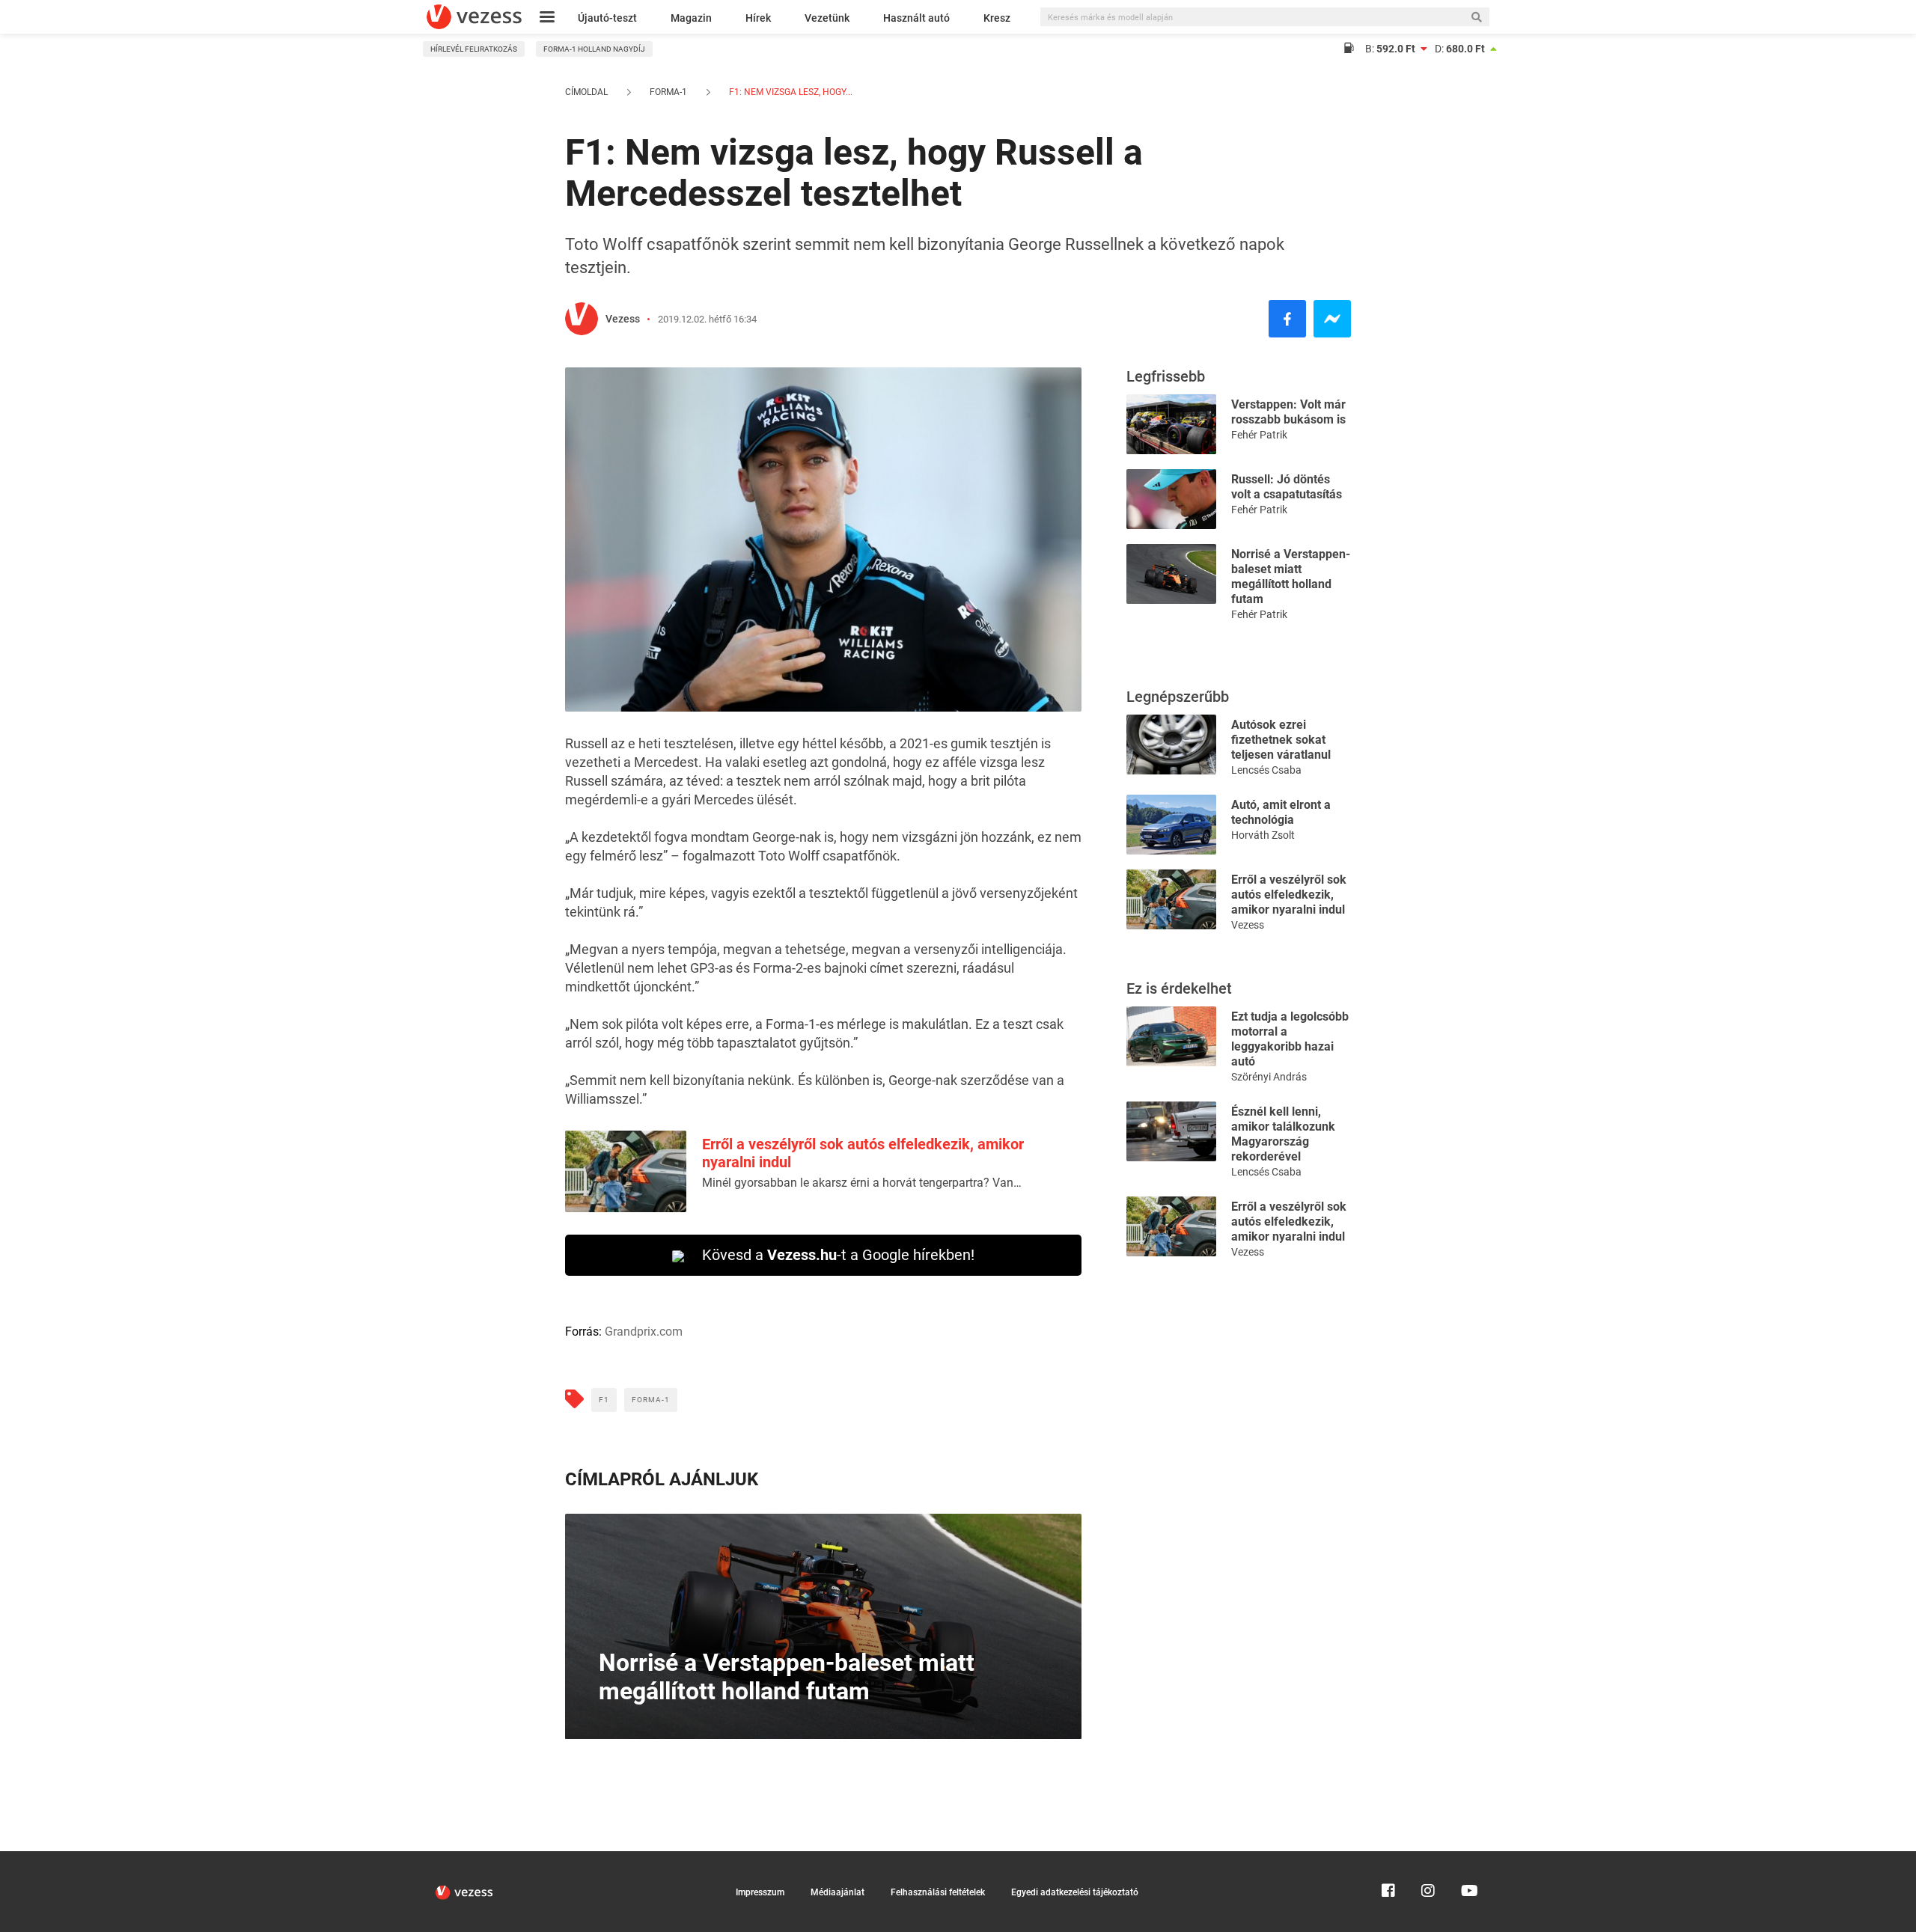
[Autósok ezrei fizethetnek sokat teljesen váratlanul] (1171, 743)
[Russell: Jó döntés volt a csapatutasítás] (1171, 498)
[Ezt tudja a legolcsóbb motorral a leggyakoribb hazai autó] (1171, 1035)
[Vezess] (474, 17)
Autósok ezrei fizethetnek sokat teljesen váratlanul (1281, 740)
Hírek (758, 18)
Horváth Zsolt (1263, 835)
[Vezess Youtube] (1468, 1858)
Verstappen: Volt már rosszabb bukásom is (1288, 412)
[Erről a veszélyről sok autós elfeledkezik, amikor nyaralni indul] (1171, 898)
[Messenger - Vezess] (1332, 319)
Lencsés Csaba (1266, 770)
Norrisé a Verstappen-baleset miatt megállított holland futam (1291, 577)
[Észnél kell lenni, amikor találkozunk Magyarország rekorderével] (1171, 1130)
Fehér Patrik (1259, 435)
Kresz (997, 18)
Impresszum (760, 1892)
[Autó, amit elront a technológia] (1171, 823)
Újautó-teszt (607, 18)
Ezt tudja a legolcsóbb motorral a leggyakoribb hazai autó (1290, 1039)
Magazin (691, 18)
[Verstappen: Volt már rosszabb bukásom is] (1171, 423)
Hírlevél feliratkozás (474, 49)
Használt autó (916, 18)
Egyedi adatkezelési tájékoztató (1075, 1892)
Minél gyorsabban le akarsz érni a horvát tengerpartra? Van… (862, 1183)
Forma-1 (668, 92)
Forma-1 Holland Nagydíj (594, 49)
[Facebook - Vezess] (1287, 319)
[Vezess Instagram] (1428, 1858)
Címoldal (586, 92)
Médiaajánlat (838, 1892)
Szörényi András (1269, 1077)
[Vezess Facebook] (1388, 1858)
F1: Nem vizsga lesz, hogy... (790, 92)
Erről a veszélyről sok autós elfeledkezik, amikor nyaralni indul (1289, 895)
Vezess (623, 319)
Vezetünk (827, 18)
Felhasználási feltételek (938, 1892)
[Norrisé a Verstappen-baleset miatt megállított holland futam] (1171, 573)
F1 (604, 1400)
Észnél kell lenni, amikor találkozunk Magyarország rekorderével (1283, 1134)
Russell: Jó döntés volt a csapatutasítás (1287, 487)
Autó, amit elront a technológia (1281, 812)
